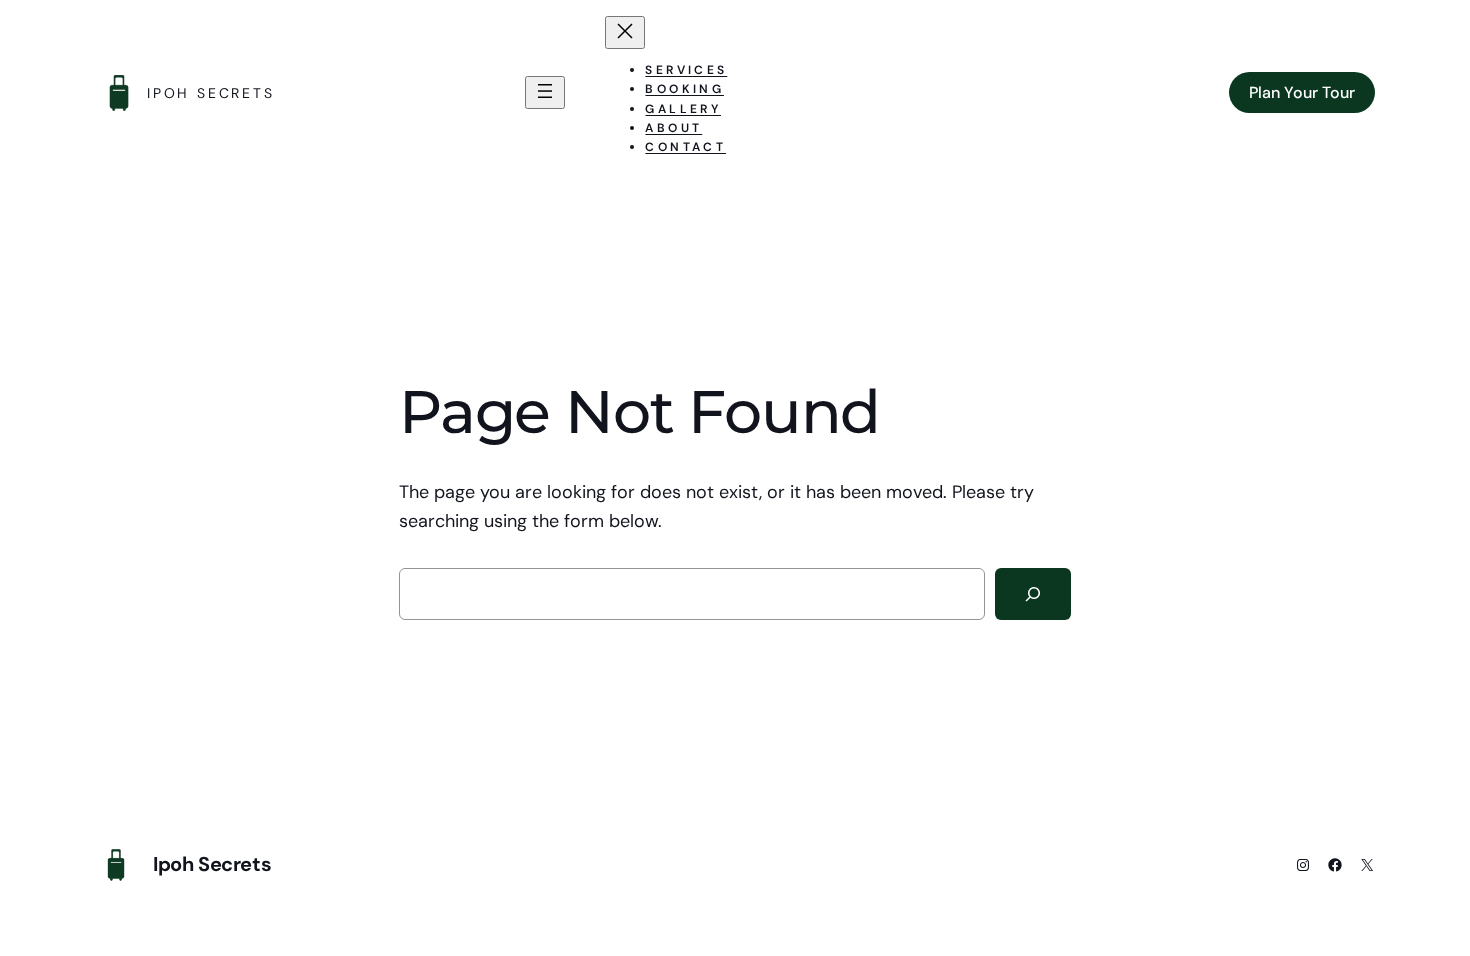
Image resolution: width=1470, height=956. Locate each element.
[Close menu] (625, 32)
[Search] (1033, 594)
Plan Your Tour (1302, 92)
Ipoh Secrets (211, 93)
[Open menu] (545, 92)
